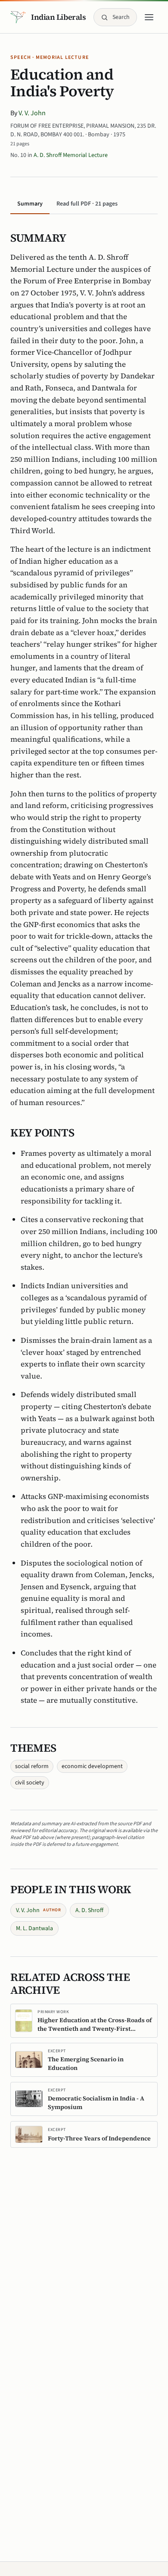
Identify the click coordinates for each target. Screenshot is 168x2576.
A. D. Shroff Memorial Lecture (71, 155)
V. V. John (32, 113)
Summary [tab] (30, 204)
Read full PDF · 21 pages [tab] (87, 204)
